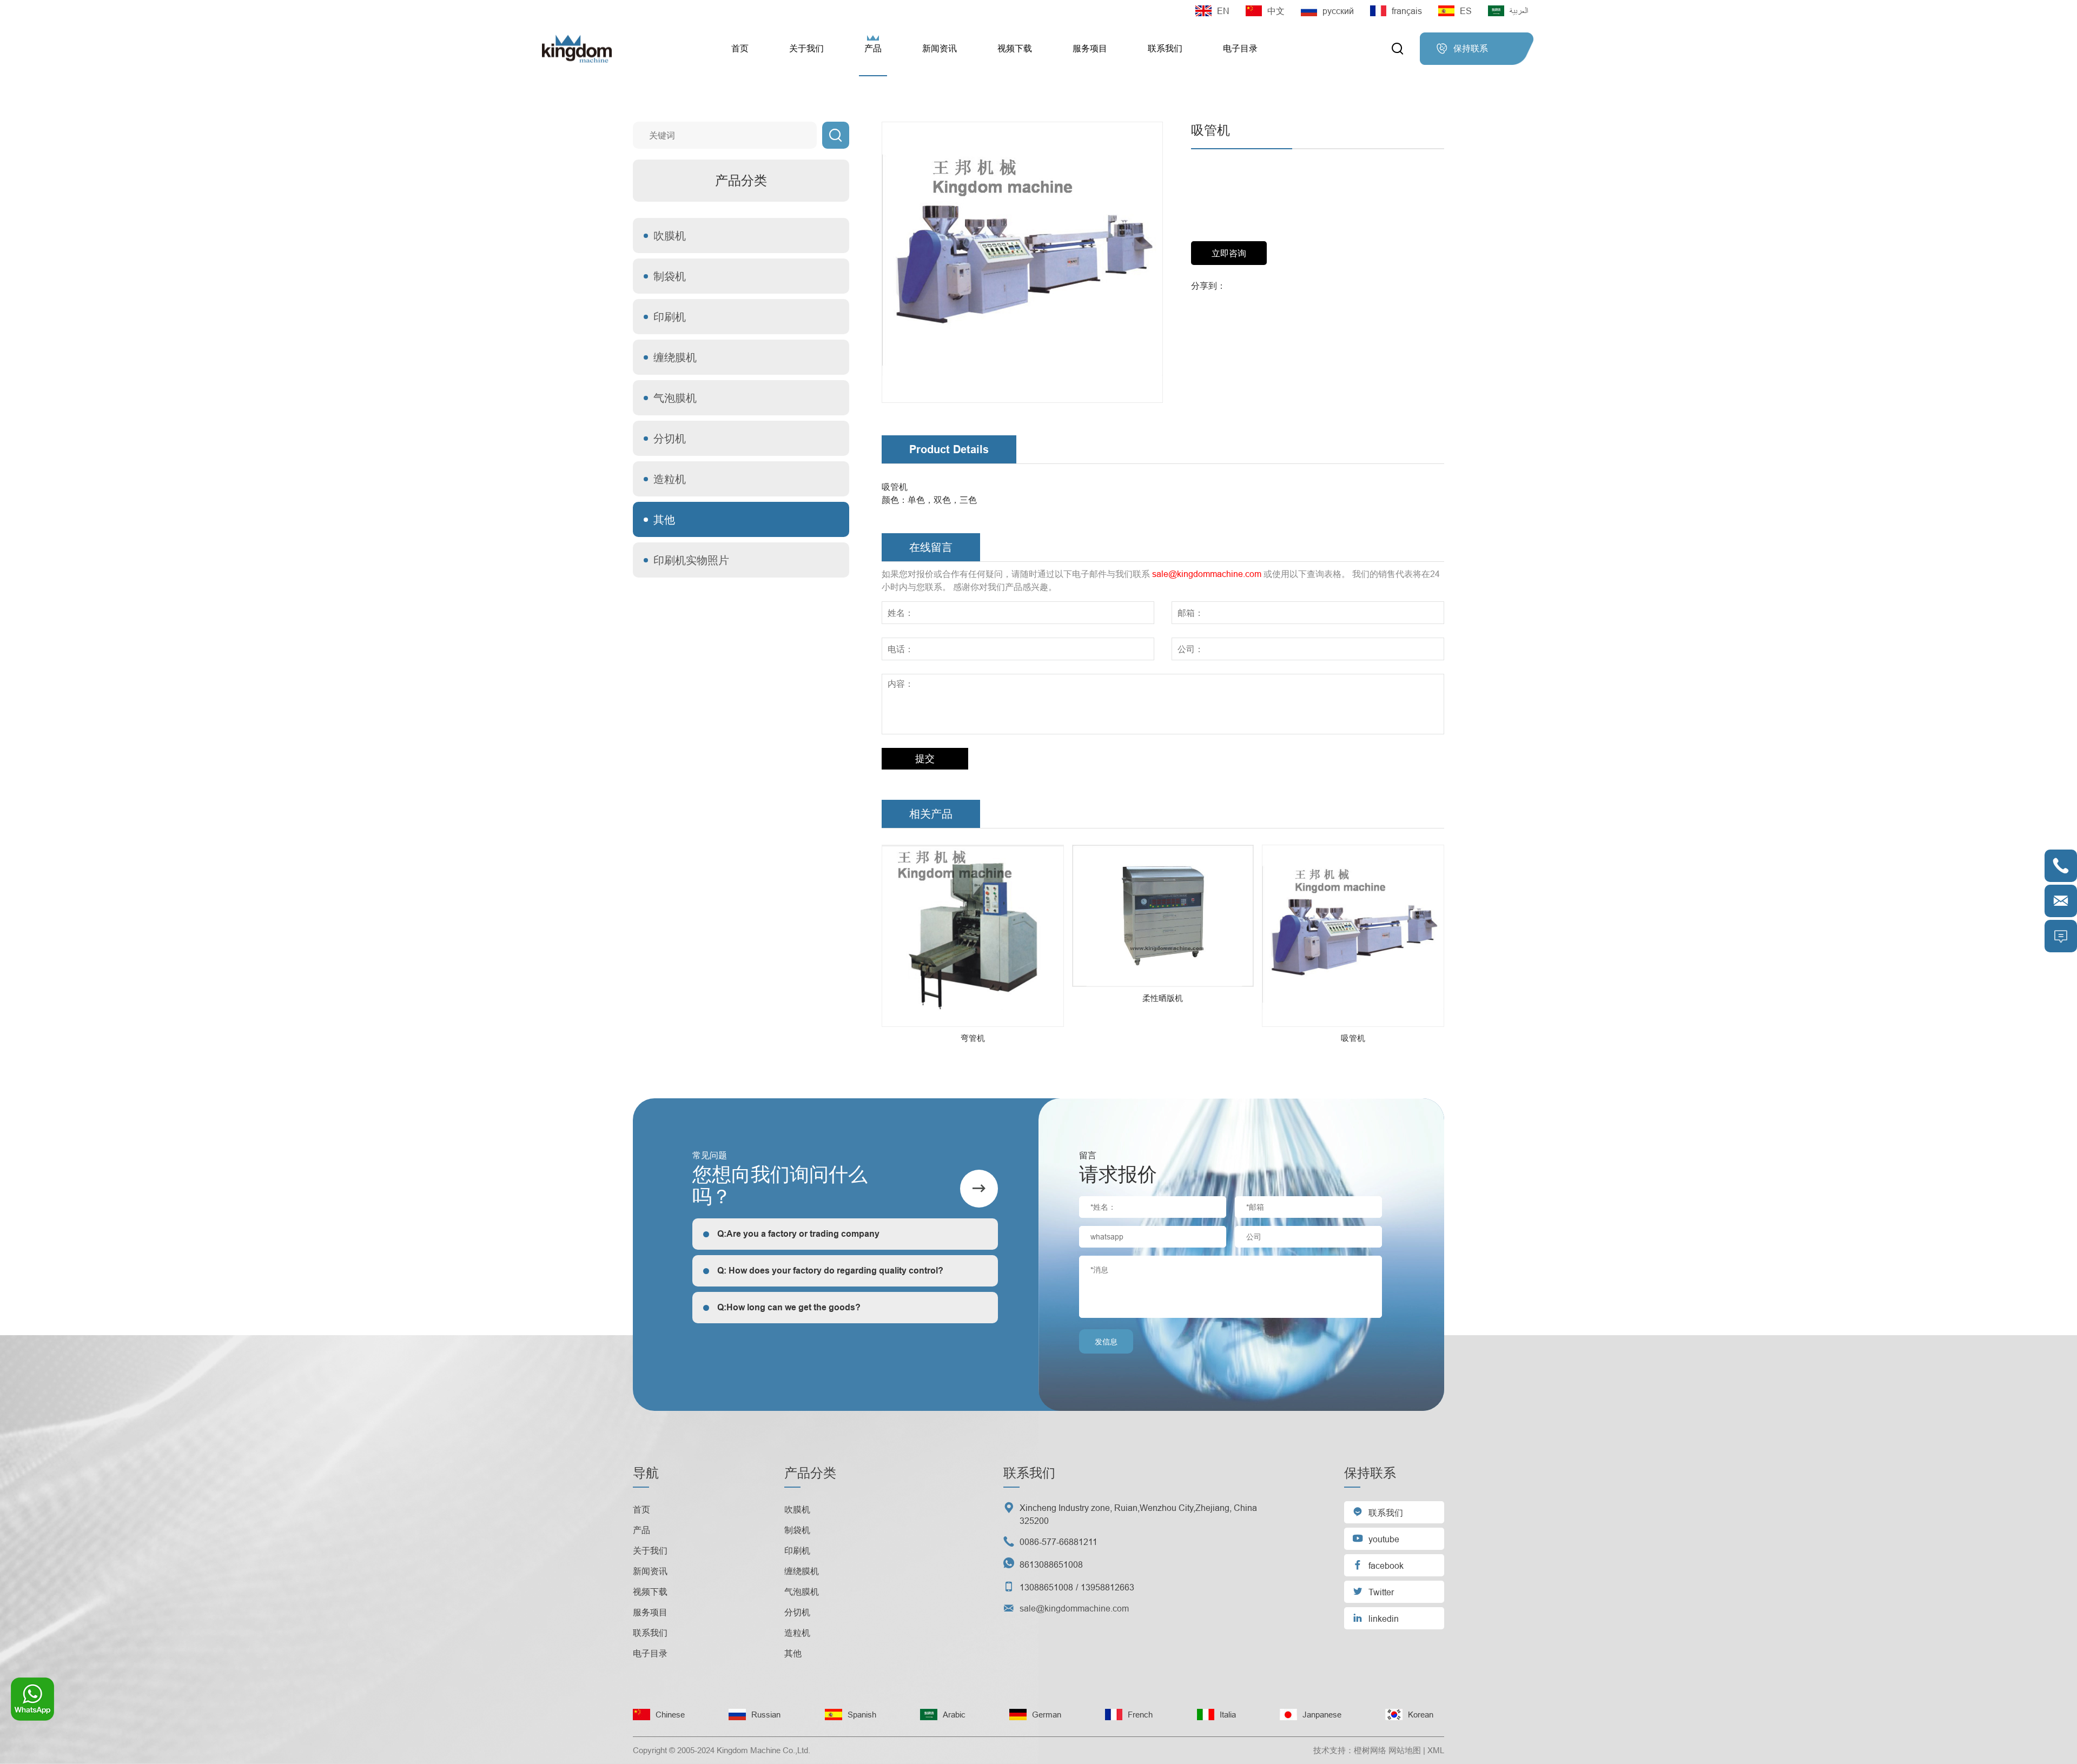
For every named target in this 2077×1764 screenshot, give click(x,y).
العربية (1519, 11)
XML (1436, 1750)
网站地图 (1405, 1750)
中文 (1276, 11)
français (1407, 11)
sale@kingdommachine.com (1207, 574)
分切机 (670, 438)
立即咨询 (1229, 253)
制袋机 (670, 276)
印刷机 (670, 317)
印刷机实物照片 (691, 560)
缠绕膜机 (675, 357)
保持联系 (1462, 49)
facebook (1378, 1565)
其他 (664, 519)
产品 (873, 48)
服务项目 (1090, 48)
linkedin (1375, 1618)
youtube (1376, 1538)
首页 (740, 48)
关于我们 (806, 48)
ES (1466, 11)
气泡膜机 (675, 398)
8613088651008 (1051, 1564)
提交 (925, 758)
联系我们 (1165, 48)
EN (1223, 11)
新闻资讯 (940, 48)
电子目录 (1240, 48)
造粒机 (670, 479)
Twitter (1373, 1591)
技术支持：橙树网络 (1350, 1750)
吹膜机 (670, 236)
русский (1338, 11)
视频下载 (1015, 48)
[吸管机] (1022, 262)
